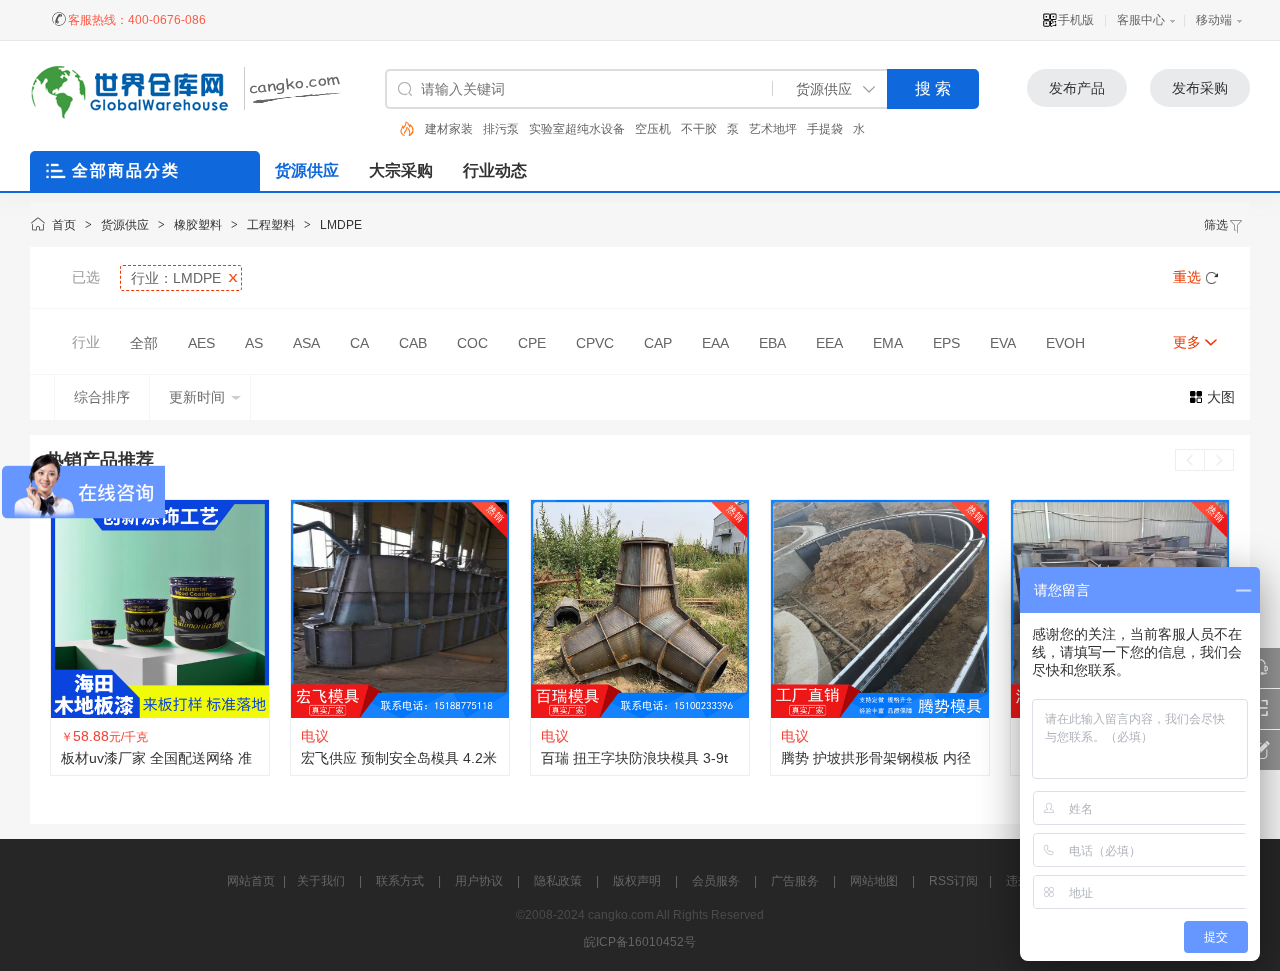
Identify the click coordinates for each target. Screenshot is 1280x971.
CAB (413, 343)
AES (201, 343)
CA (359, 343)
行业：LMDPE (176, 278)
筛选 (1216, 225)
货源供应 (125, 225)
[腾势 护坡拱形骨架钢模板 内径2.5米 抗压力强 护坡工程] (880, 609)
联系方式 (400, 881)
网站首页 (251, 881)
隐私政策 (558, 881)
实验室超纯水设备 (577, 129)
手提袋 (825, 129)
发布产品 (1077, 88)
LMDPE (341, 225)
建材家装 (449, 129)
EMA (888, 343)
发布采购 (1200, 88)
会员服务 (716, 881)
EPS (946, 343)
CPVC (595, 343)
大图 (1221, 397)
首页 (64, 225)
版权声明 (637, 881)
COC (472, 343)
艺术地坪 (773, 129)
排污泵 (501, 129)
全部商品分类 (126, 170)
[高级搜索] (400, 129)
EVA (1003, 343)
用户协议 (479, 881)
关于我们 (321, 881)
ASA (306, 343)
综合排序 (102, 397)
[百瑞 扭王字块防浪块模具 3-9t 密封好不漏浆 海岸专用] (640, 609)
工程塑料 (271, 225)
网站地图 (874, 881)
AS (254, 343)
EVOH (1065, 343)
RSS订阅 (953, 881)
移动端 (1214, 20)
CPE (532, 343)
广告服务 (795, 881)
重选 (1187, 277)
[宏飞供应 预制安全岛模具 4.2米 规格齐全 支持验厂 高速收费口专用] (400, 609)
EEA (829, 343)
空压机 (653, 129)
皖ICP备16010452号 (640, 942)
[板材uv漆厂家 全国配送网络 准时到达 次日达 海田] (160, 609)
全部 (144, 343)
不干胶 (699, 129)
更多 (1187, 342)
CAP (658, 343)
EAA (715, 343)
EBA (772, 343)
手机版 (1076, 20)
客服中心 (1141, 20)
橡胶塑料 (198, 225)
